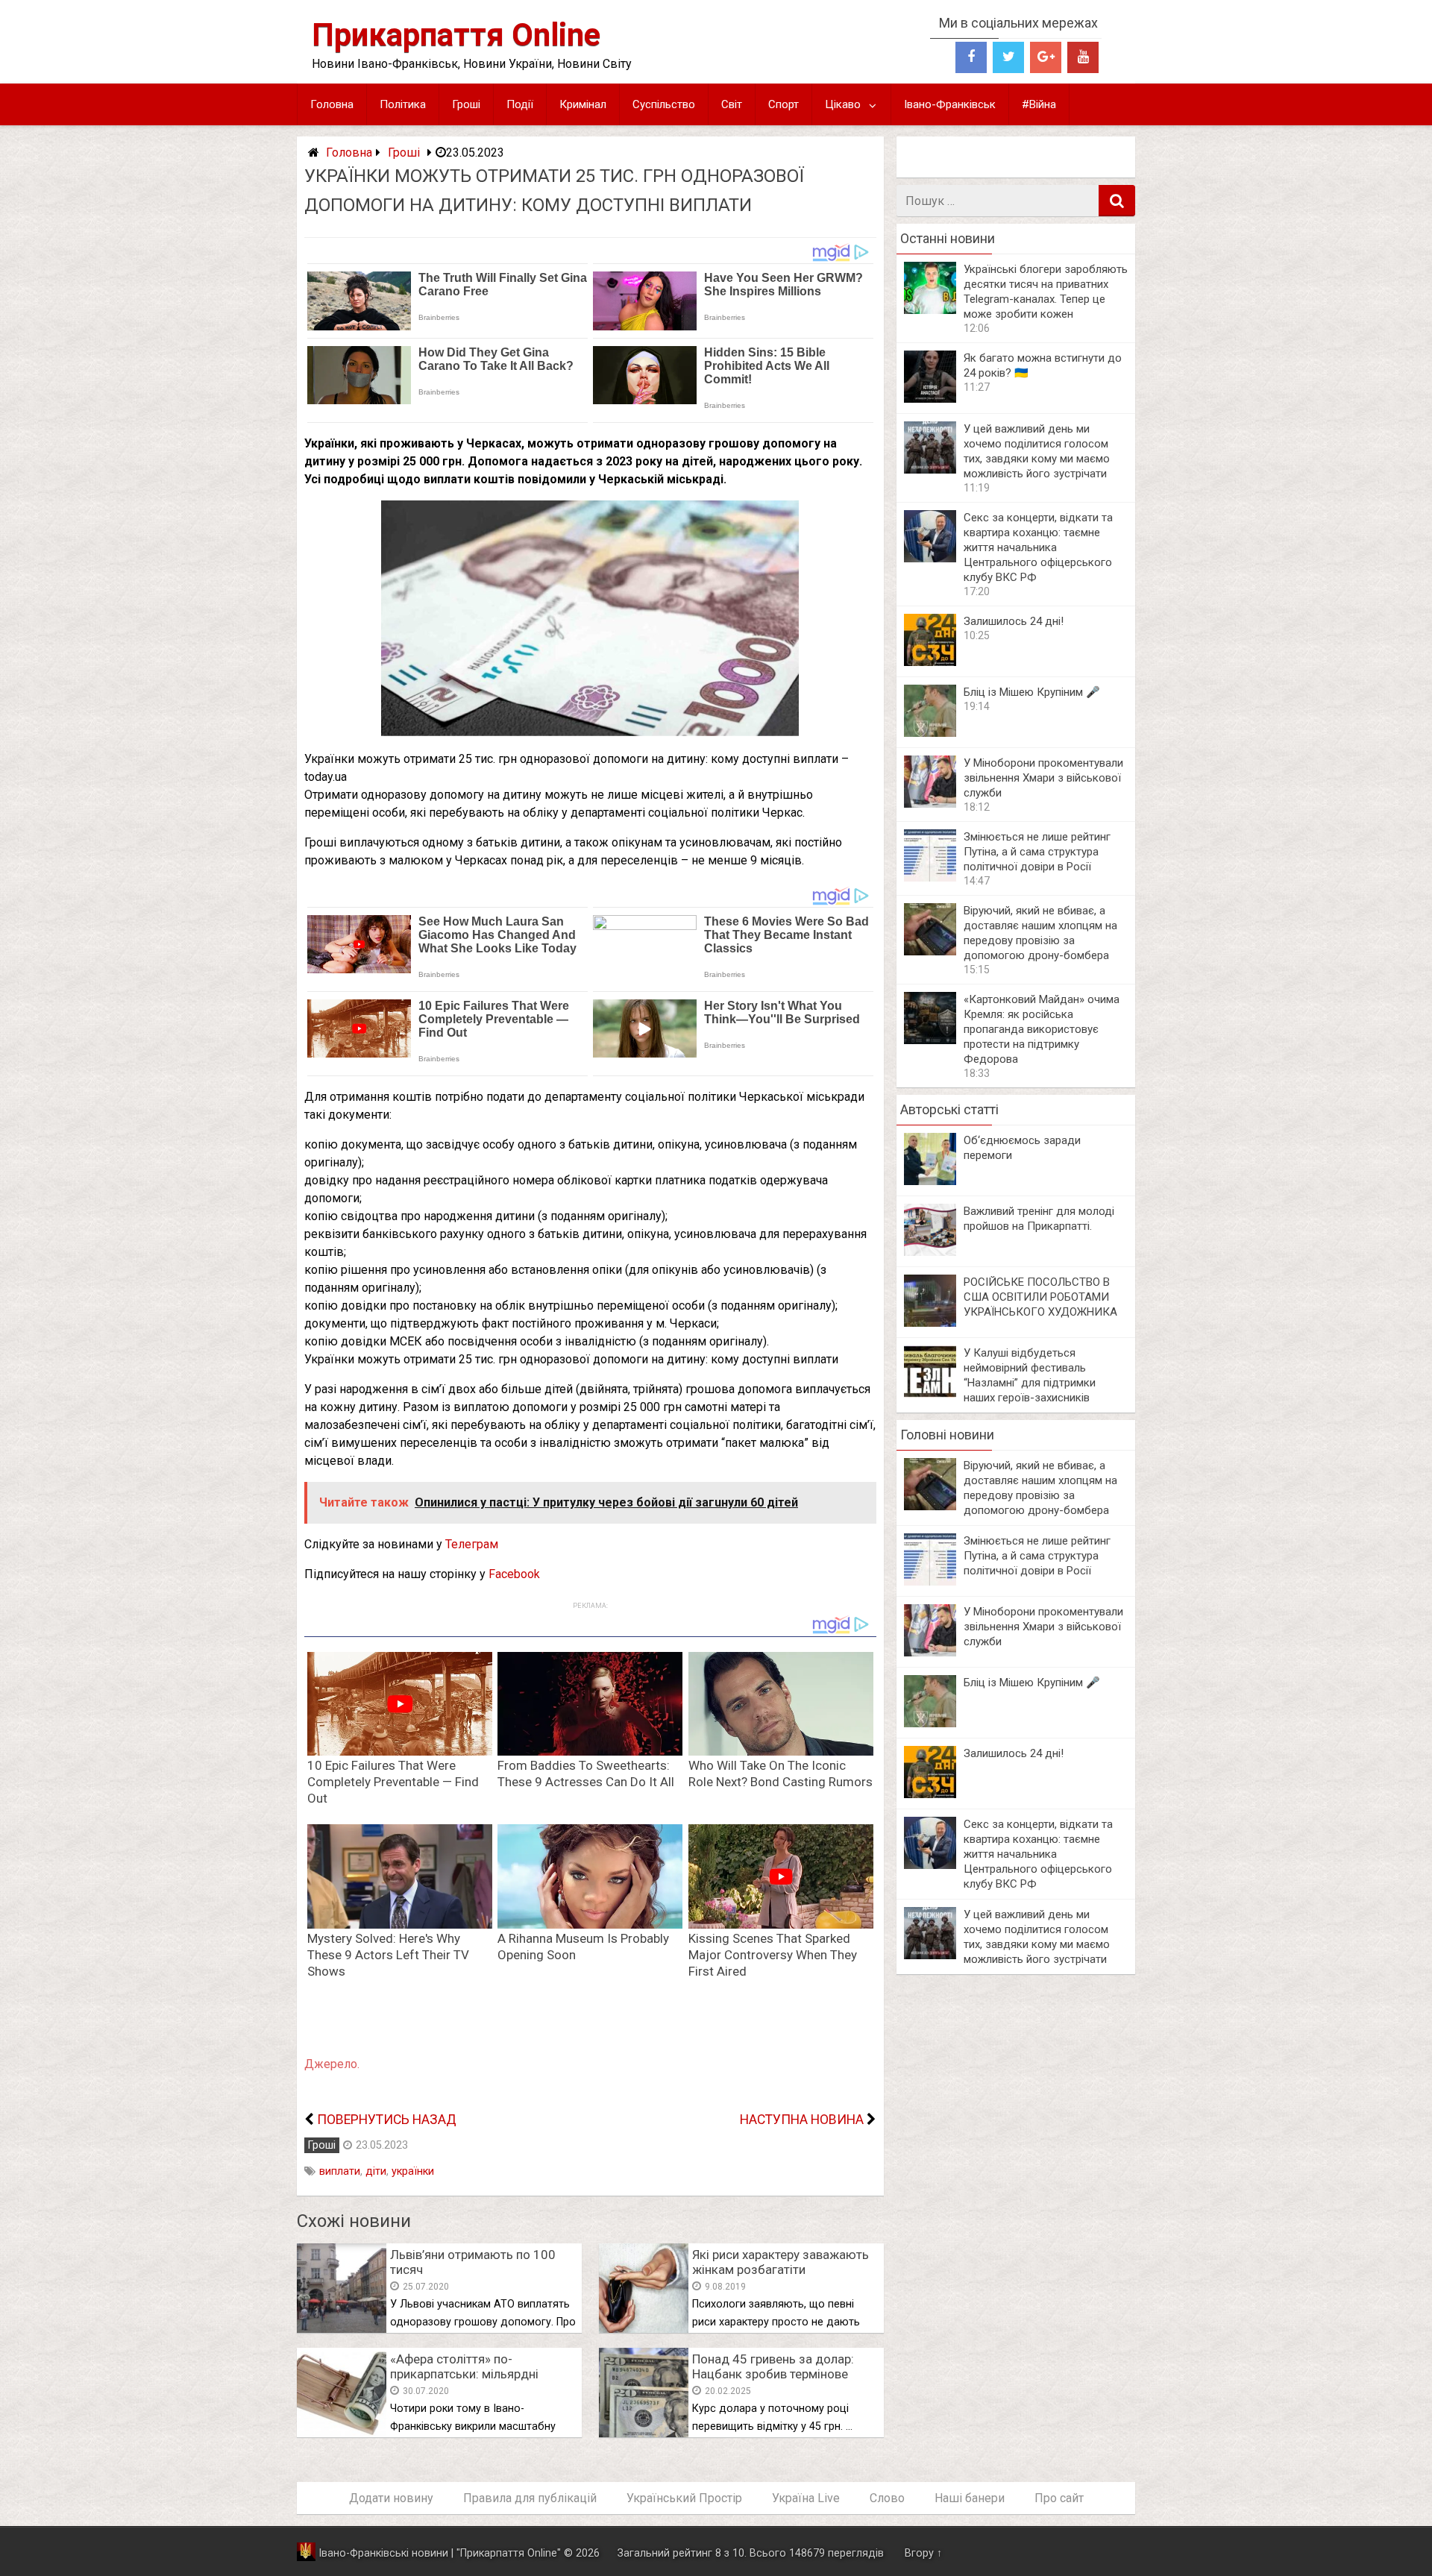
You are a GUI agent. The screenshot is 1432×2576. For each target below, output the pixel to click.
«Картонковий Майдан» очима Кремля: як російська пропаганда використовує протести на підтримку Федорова (1042, 1029)
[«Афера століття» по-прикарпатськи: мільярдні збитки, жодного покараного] (342, 2433)
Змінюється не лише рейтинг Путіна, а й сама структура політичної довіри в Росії (1037, 852)
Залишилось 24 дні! (1014, 621)
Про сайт (1059, 2498)
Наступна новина (802, 2120)
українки (413, 2171)
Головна (332, 104)
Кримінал (583, 104)
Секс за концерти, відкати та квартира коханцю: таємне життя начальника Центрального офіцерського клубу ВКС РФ (1038, 547)
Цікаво (843, 104)
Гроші (466, 104)
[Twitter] (1008, 57)
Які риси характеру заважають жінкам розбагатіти (781, 2262)
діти (376, 2171)
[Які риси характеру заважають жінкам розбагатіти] (644, 2329)
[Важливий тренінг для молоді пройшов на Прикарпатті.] (930, 1252)
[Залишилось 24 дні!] (930, 662)
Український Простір (684, 2498)
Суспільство (664, 104)
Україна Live (806, 2498)
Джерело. (332, 2064)
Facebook (514, 1574)
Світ (732, 104)
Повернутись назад (387, 2120)
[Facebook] (971, 57)
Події (520, 104)
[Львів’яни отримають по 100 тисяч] (342, 2329)
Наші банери (970, 2498)
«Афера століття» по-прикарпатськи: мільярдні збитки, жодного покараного (474, 2374)
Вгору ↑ (923, 2553)
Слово (887, 2498)
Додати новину (391, 2498)
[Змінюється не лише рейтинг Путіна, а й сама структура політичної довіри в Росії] (930, 877)
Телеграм (472, 1544)
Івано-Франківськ (950, 104)
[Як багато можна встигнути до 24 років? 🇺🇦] (930, 399)
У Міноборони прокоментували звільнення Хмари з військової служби (1043, 778)
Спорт (783, 104)
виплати (340, 2171)
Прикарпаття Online (456, 35)
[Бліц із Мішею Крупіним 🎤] (930, 733)
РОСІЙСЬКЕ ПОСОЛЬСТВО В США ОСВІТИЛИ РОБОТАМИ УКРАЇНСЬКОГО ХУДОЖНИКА (1040, 1297)
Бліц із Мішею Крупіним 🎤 (1032, 692)
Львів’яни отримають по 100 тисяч (473, 2262)
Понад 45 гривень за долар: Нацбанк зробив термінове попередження (773, 2374)
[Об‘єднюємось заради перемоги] (930, 1181)
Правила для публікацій (530, 2498)
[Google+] (1046, 57)
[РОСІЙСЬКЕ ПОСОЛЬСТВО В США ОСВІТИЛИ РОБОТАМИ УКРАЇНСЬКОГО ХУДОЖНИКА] (930, 1323)
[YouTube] (1083, 57)
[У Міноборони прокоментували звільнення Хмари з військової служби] (930, 804)
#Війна (1039, 104)
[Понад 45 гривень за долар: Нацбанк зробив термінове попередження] (644, 2433)
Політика (403, 104)
